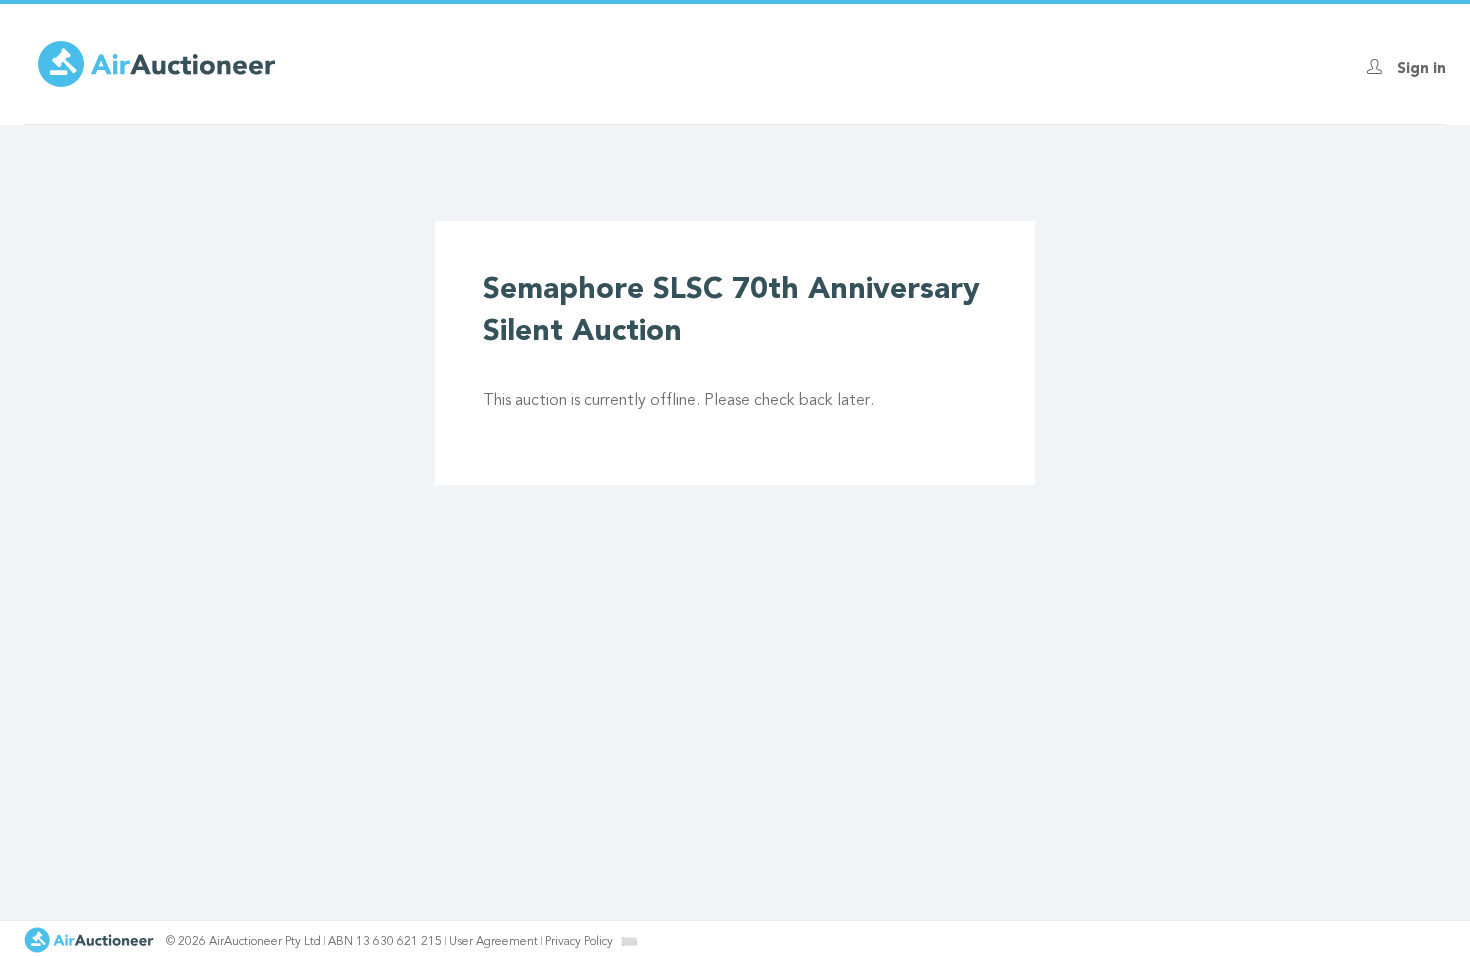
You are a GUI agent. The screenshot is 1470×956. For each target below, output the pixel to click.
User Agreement (493, 942)
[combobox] (629, 941)
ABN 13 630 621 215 (385, 942)
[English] (629, 941)
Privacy (579, 942)
